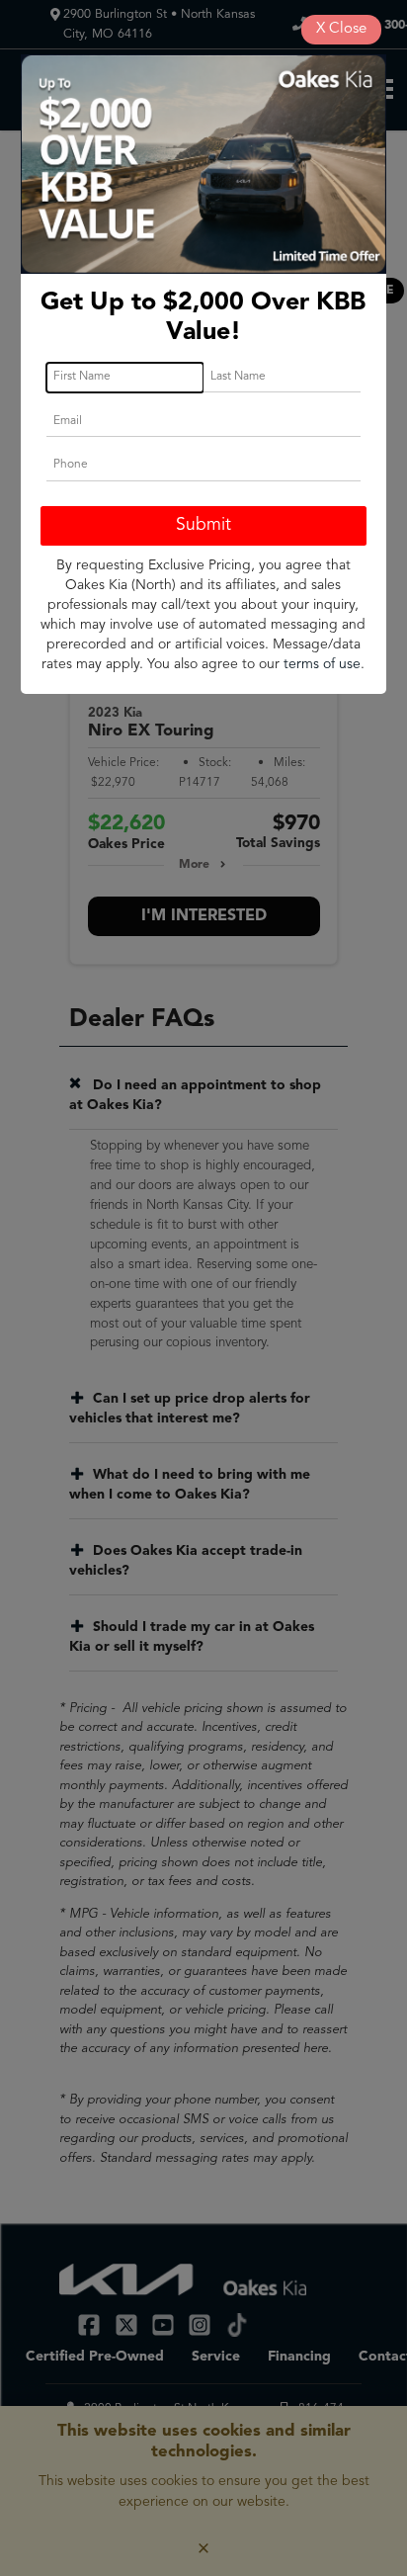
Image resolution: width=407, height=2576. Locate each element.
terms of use (322, 664)
